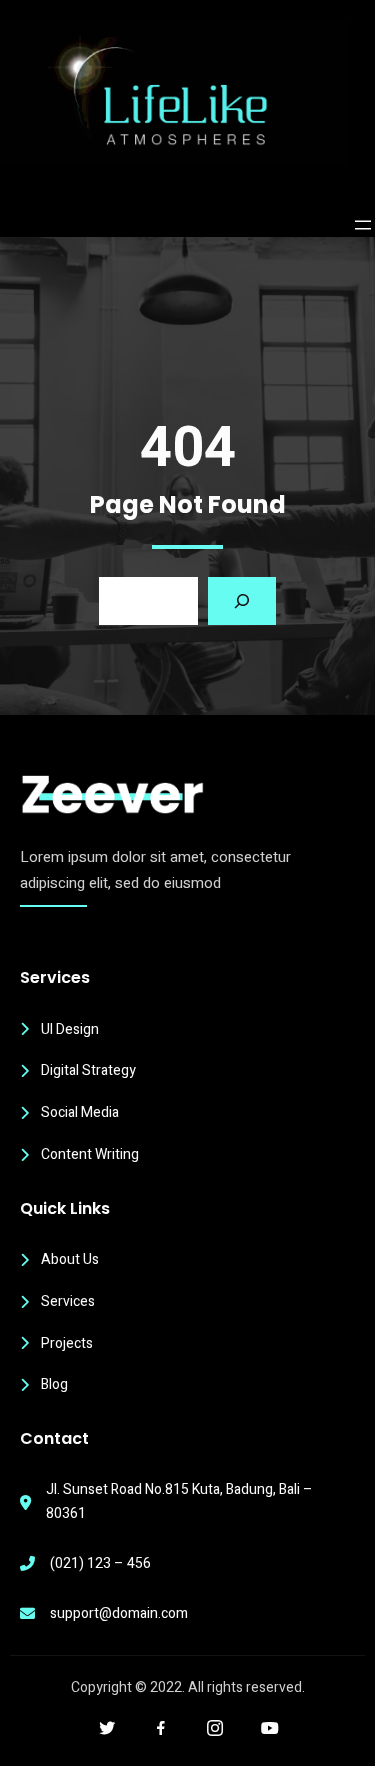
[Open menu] (363, 225)
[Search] (242, 601)
